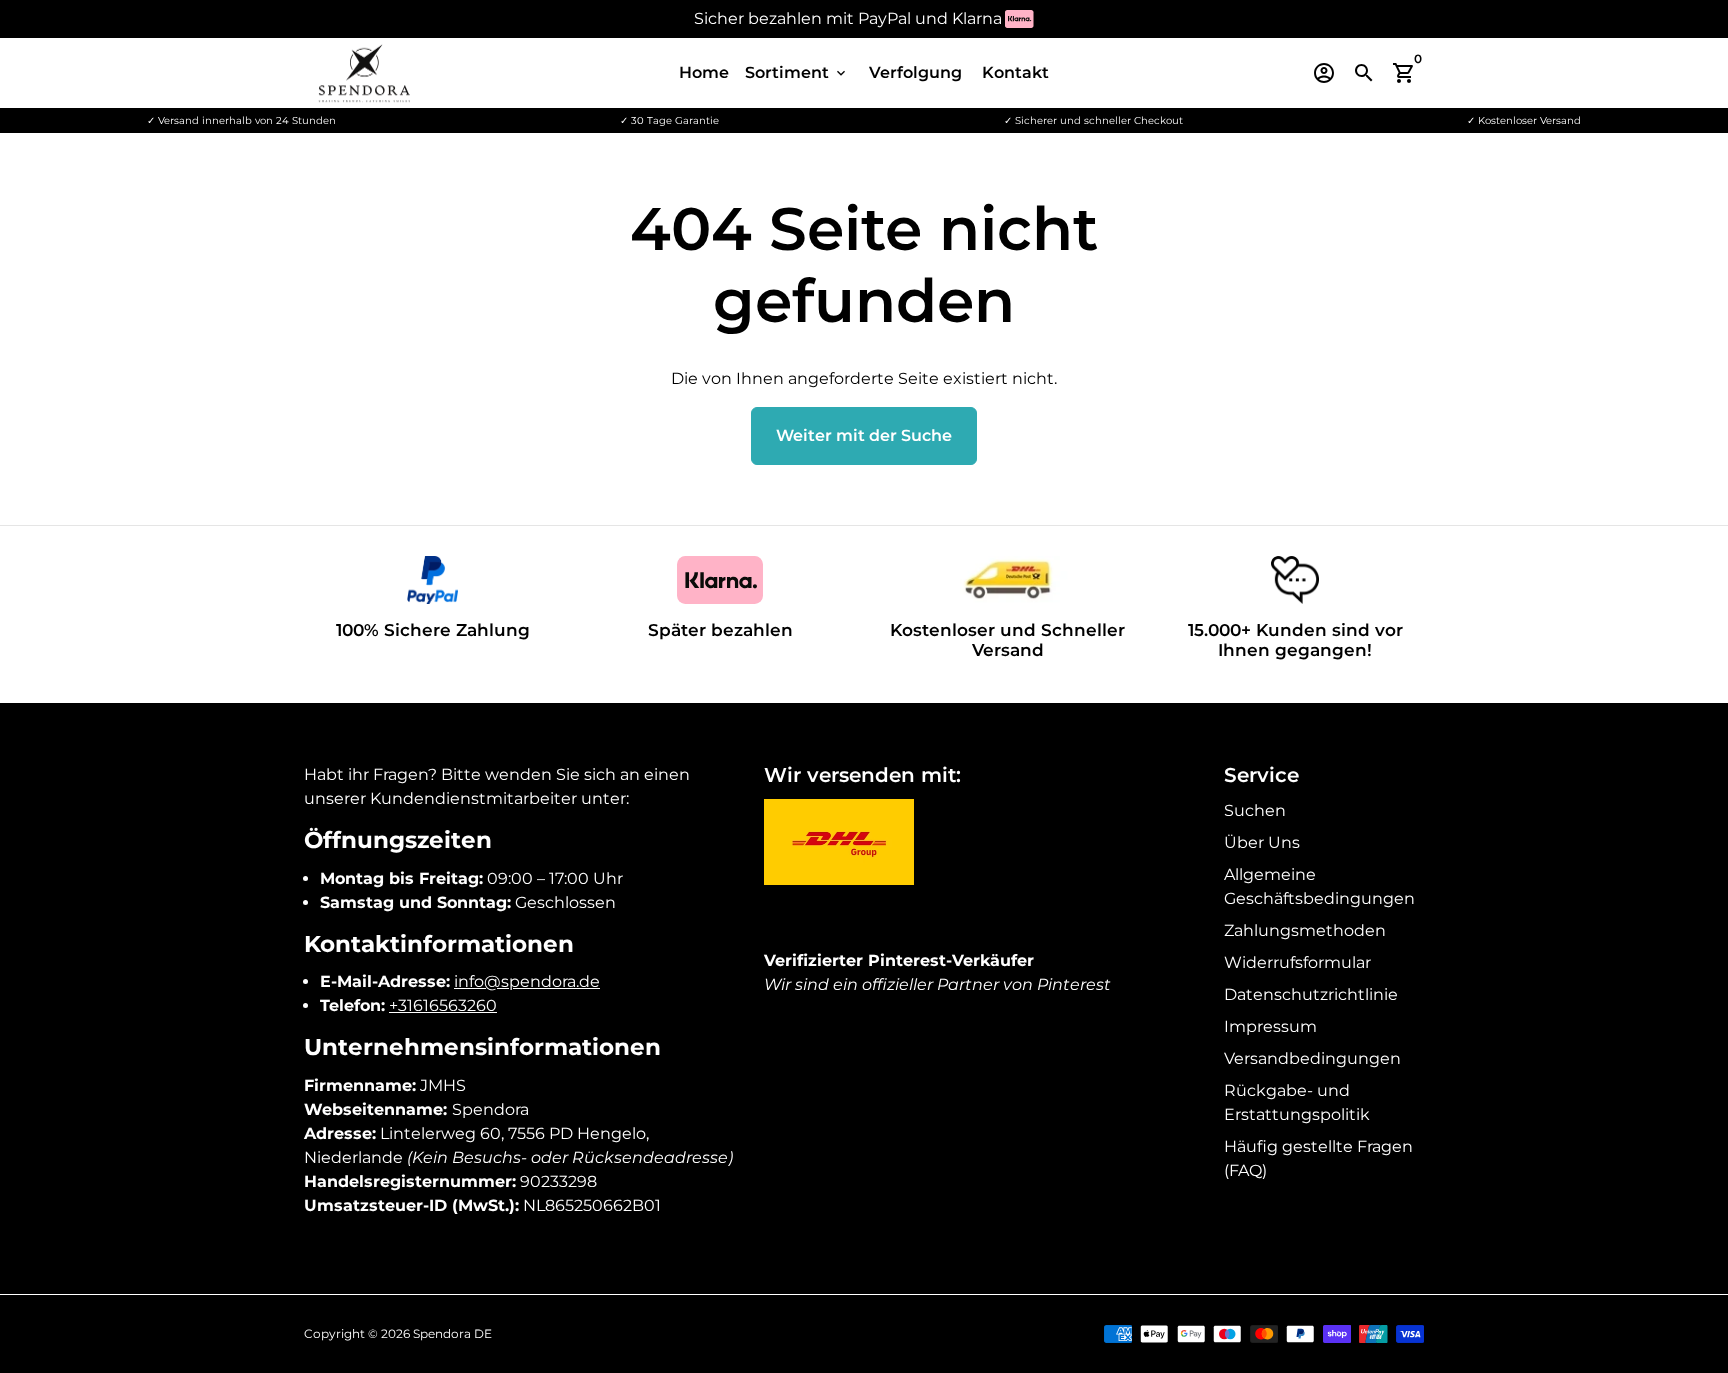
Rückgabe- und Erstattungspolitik (1297, 1102)
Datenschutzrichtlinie (1311, 994)
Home (704, 72)
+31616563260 (443, 1005)
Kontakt (1015, 72)
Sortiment (797, 72)
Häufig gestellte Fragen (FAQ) (1318, 1158)
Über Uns (1262, 842)
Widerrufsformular (1297, 962)
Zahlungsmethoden (1305, 930)
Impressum (1270, 1026)
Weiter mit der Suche (864, 435)
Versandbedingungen (1312, 1058)
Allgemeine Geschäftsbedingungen (1319, 886)
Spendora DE (452, 1333)
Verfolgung (915, 72)
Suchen (1255, 810)
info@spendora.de (527, 981)
